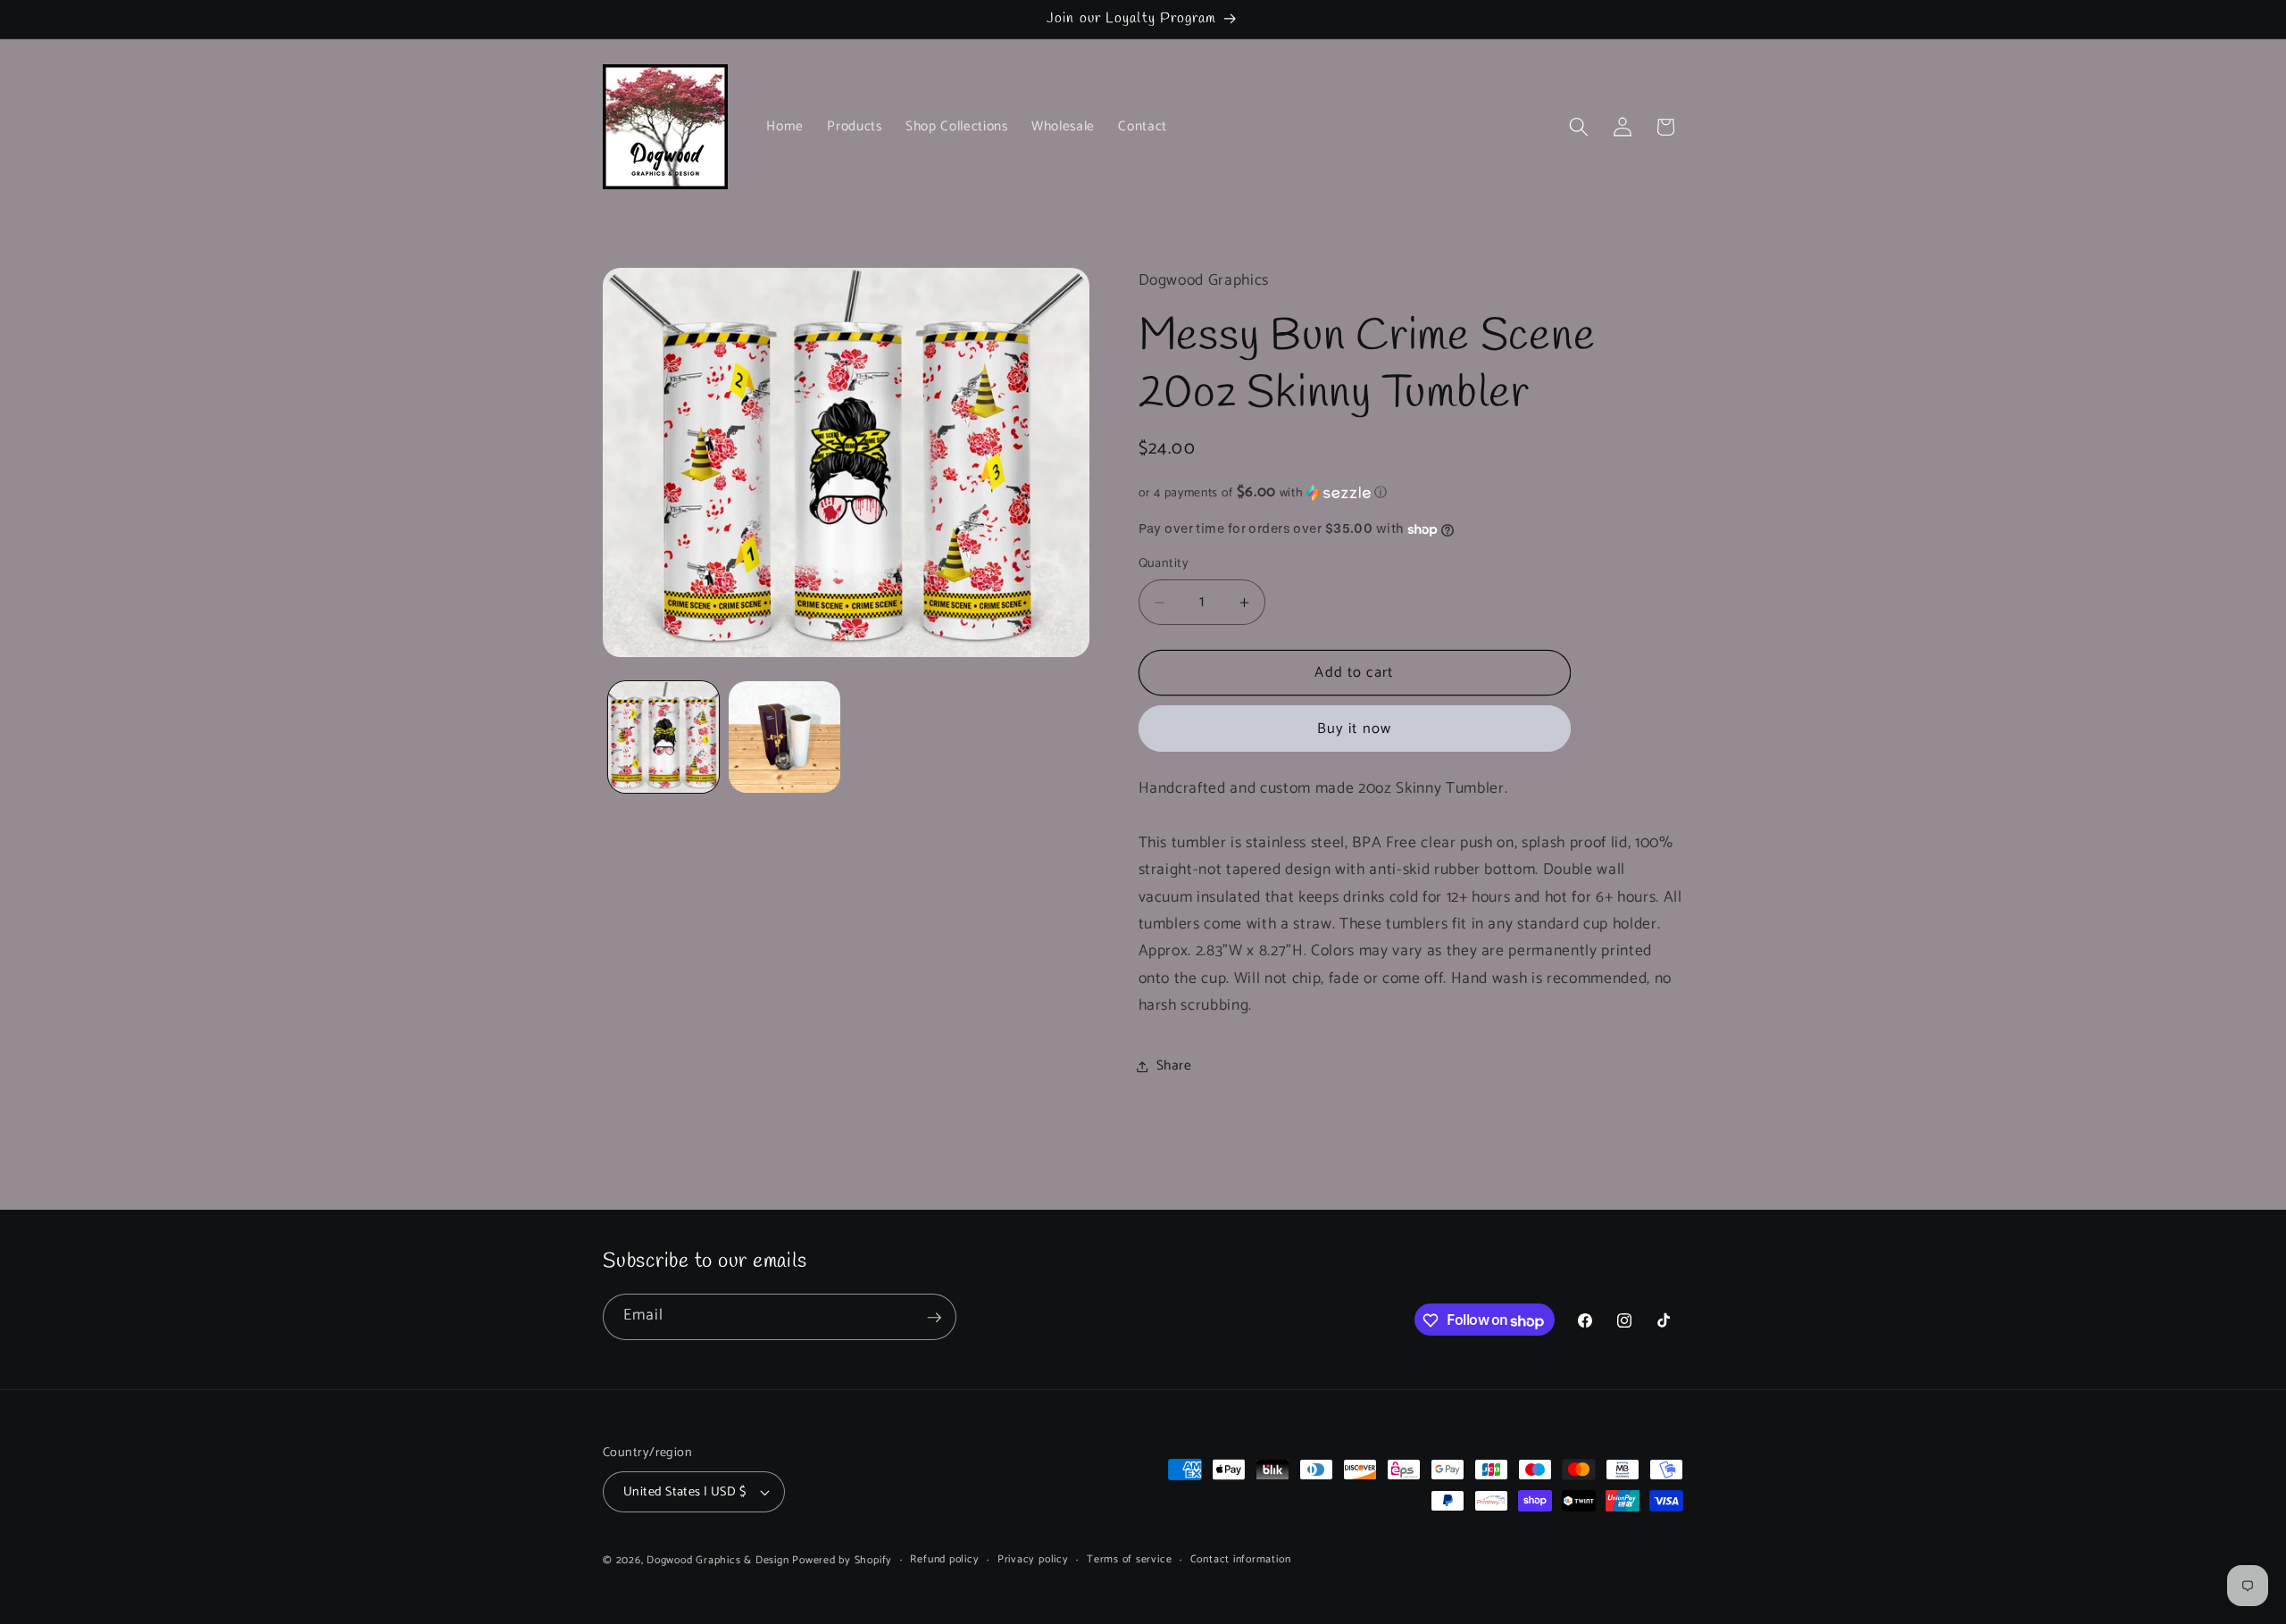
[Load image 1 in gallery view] (664, 737)
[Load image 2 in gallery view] (784, 737)
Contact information (1241, 1560)
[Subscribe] (934, 1318)
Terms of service (1129, 1560)
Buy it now (1354, 729)
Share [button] (1174, 1066)
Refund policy (944, 1560)
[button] (1579, 127)
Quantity (1164, 565)
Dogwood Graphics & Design (718, 1561)
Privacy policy (1033, 1560)
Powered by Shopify (842, 1561)
